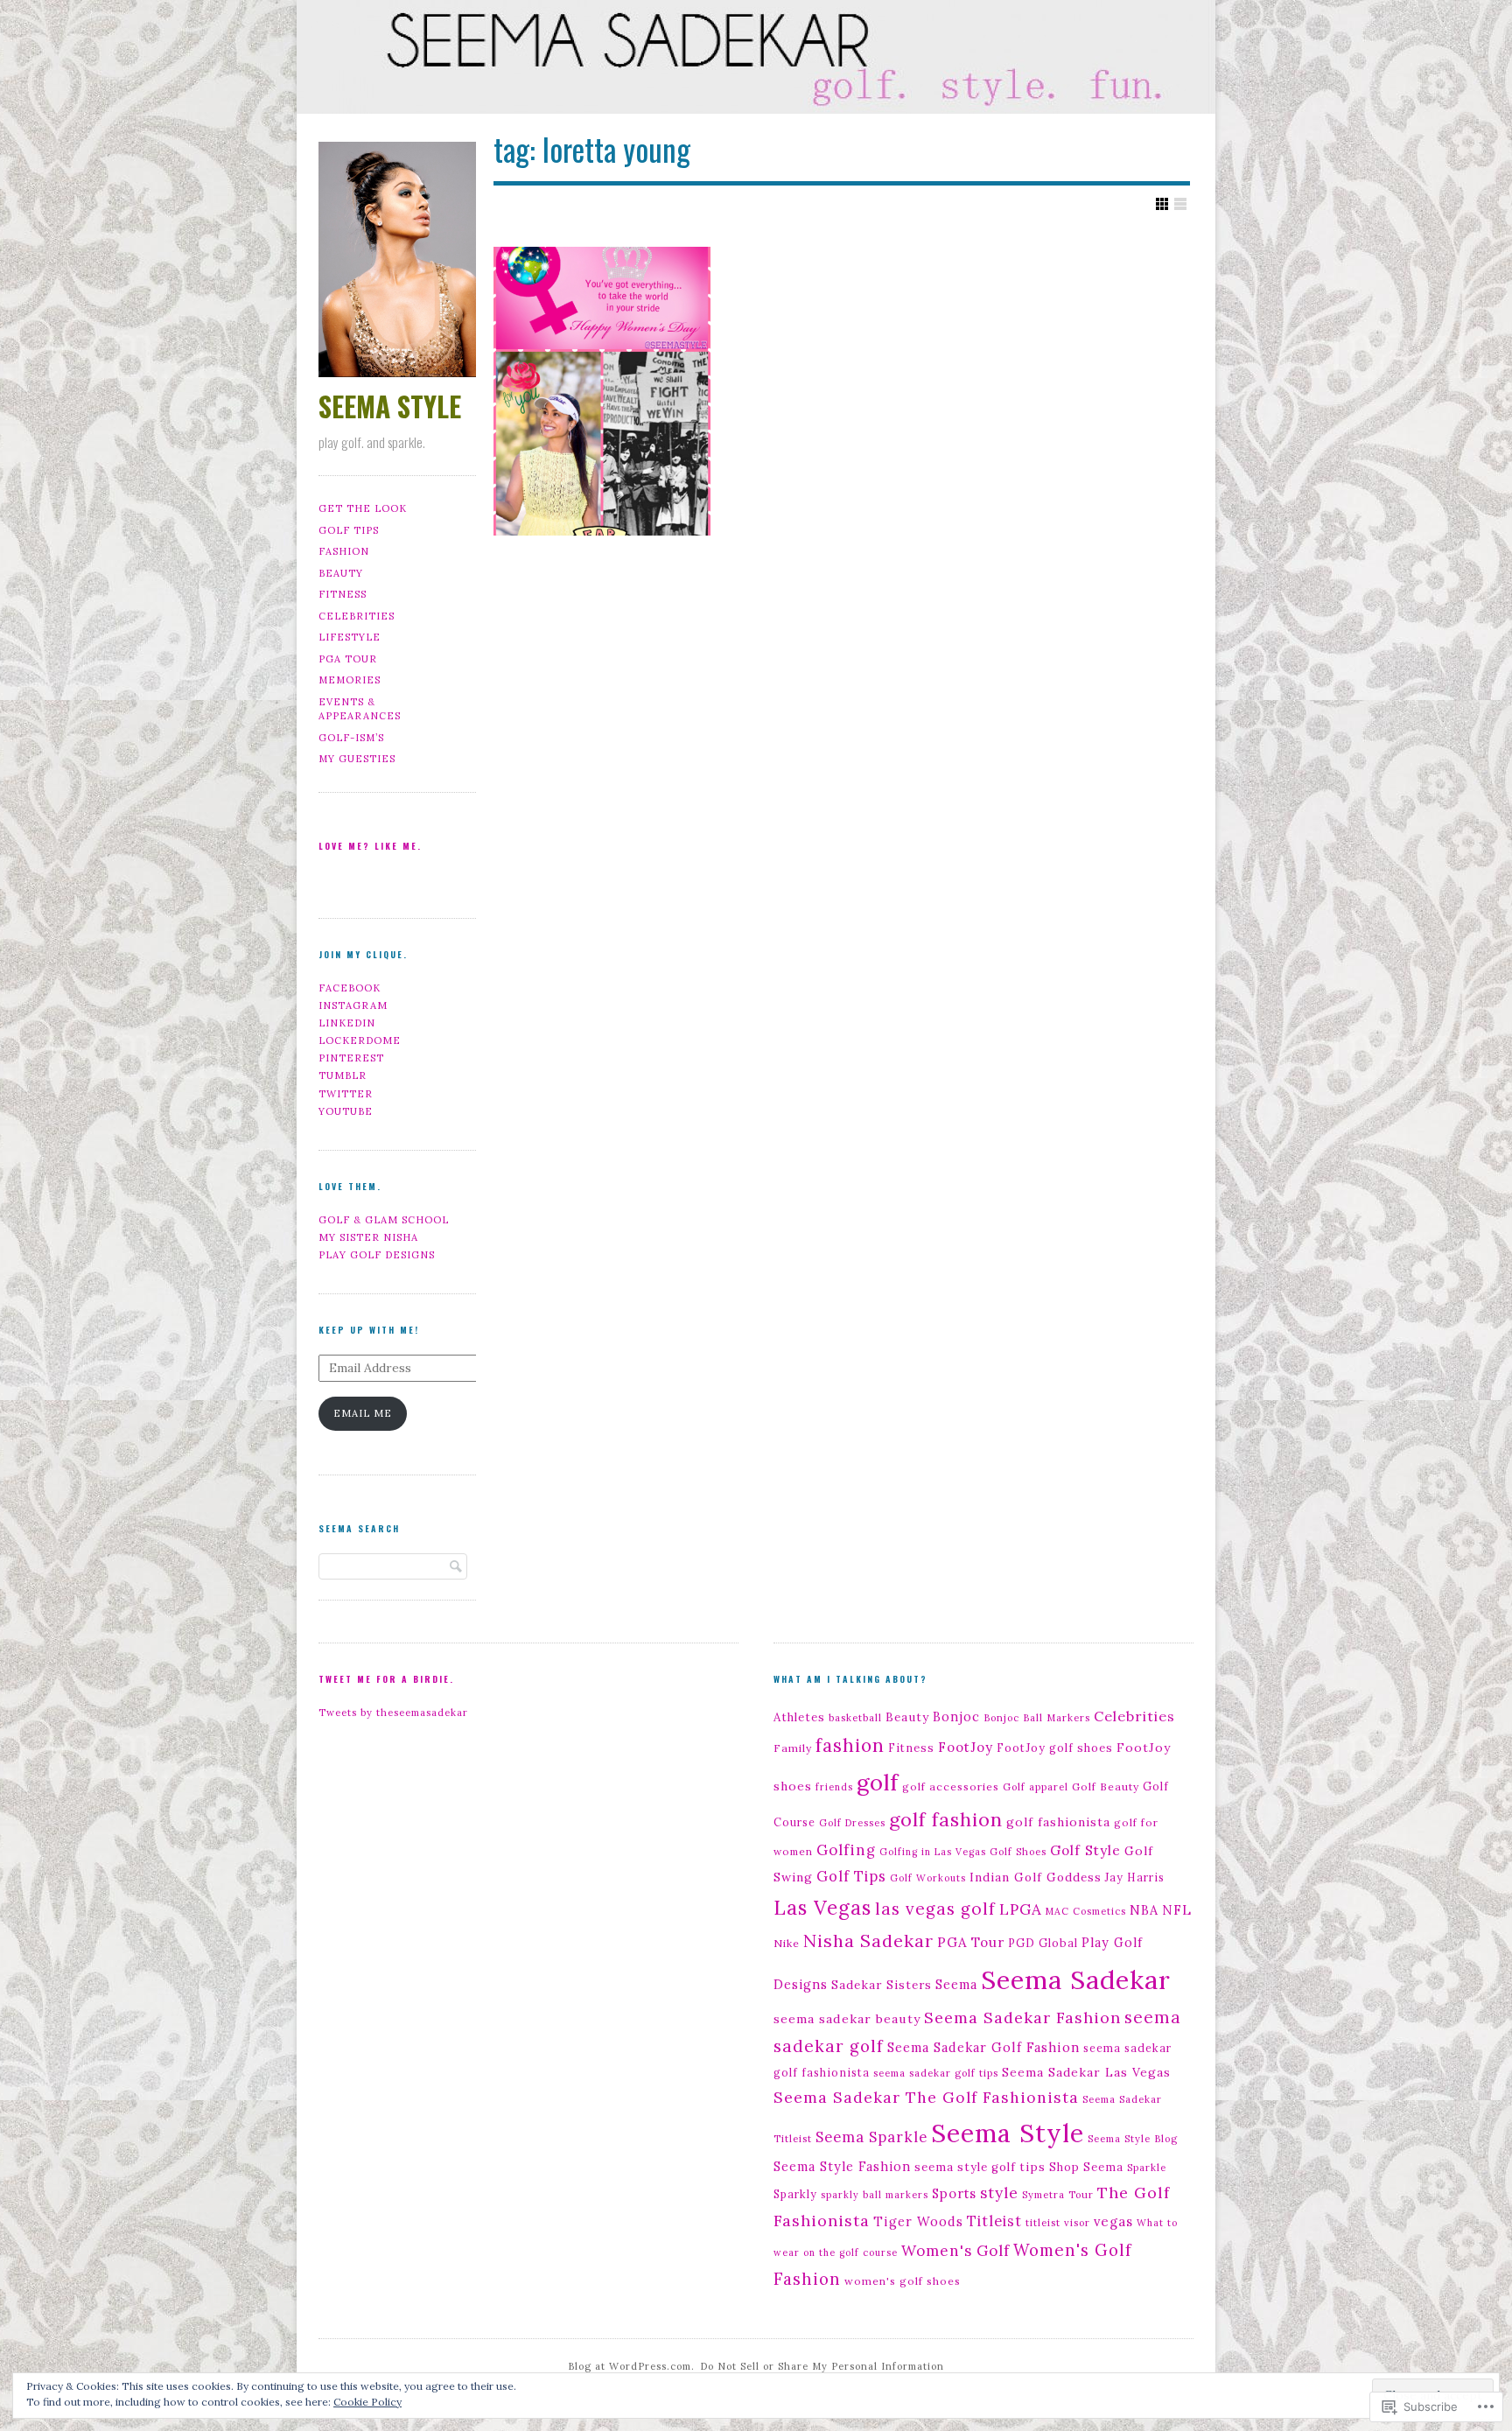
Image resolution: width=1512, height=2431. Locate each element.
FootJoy (966, 1747)
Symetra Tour (1058, 2195)
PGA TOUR (348, 659)
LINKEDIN (347, 1023)
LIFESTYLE (350, 637)
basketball (855, 1718)
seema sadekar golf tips (936, 2073)
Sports (954, 2193)
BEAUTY (341, 573)
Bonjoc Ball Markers (1037, 1718)
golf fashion (946, 1819)
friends (834, 1787)
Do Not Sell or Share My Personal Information (822, 2366)
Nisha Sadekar (868, 1941)
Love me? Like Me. (370, 846)
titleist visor (1058, 2223)
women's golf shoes (903, 2281)
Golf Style (1085, 1850)
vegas (1113, 2221)
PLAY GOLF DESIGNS (377, 1255)
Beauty (907, 1717)
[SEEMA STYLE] (756, 60)
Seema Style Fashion (842, 2167)
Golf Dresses (852, 1823)
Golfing (846, 1850)
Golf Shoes (1018, 1852)
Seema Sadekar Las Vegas (1086, 2072)
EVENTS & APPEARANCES (360, 709)
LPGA (1021, 1909)
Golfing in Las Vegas (933, 1852)
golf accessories (951, 1786)
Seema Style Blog (1133, 2139)
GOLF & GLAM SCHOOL (384, 1220)
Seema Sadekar (1076, 1979)
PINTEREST (351, 1058)
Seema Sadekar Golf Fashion (983, 2047)
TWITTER (346, 1094)
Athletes (799, 1717)
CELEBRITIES (357, 616)
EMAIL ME (363, 1413)
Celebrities (1134, 1716)
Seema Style (1008, 2133)
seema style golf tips (980, 2167)
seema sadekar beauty (847, 2019)
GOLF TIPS (349, 530)
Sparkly (795, 2194)
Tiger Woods (918, 2221)
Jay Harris (1135, 1877)
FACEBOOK (350, 988)
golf (878, 1782)
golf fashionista (1058, 1822)
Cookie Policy (367, 2402)
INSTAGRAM (353, 1005)
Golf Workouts (928, 1878)
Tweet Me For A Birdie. (386, 1679)
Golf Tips (851, 1876)
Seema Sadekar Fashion (1022, 2018)
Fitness (911, 1748)
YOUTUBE (346, 1111)
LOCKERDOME (360, 1040)
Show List (1180, 204)
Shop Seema (1086, 2167)
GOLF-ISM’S (351, 738)
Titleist (994, 2221)
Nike (787, 1943)
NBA (1144, 1910)
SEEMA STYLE (390, 406)
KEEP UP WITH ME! (369, 1330)
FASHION (344, 551)
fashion (850, 1745)
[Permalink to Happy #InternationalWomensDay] (602, 391)
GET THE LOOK (363, 508)
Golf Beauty (1106, 1786)
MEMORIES (350, 680)
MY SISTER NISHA (368, 1237)
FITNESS (343, 594)
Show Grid (1162, 204)
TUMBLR (343, 1075)
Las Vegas (822, 1908)
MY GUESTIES (357, 759)
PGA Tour (971, 1942)
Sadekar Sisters (882, 1985)
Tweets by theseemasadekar (393, 1713)
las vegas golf (935, 1909)
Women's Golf (955, 2251)
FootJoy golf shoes (1055, 1748)
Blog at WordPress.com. (631, 2366)
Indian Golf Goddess (1036, 1877)
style (999, 2193)
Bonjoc (956, 1717)
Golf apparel (1036, 1787)
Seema (956, 1984)
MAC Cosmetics (1086, 1911)
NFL (1177, 1910)
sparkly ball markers (875, 2195)
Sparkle (1147, 2168)
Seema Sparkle (871, 2137)
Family (793, 1748)
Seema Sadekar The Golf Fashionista (926, 2097)
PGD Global (1043, 1943)
